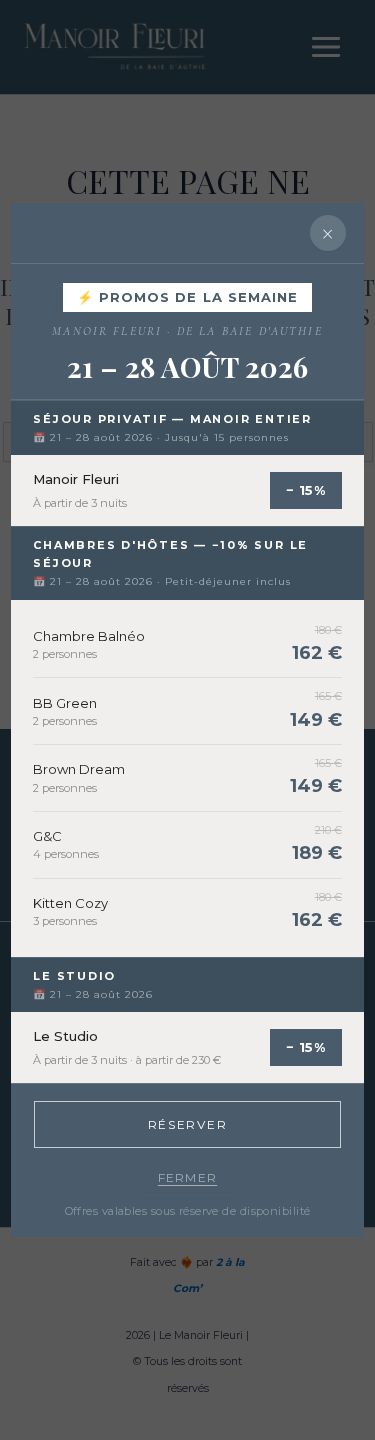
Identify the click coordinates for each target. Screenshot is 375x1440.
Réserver (187, 1124)
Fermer (187, 1177)
